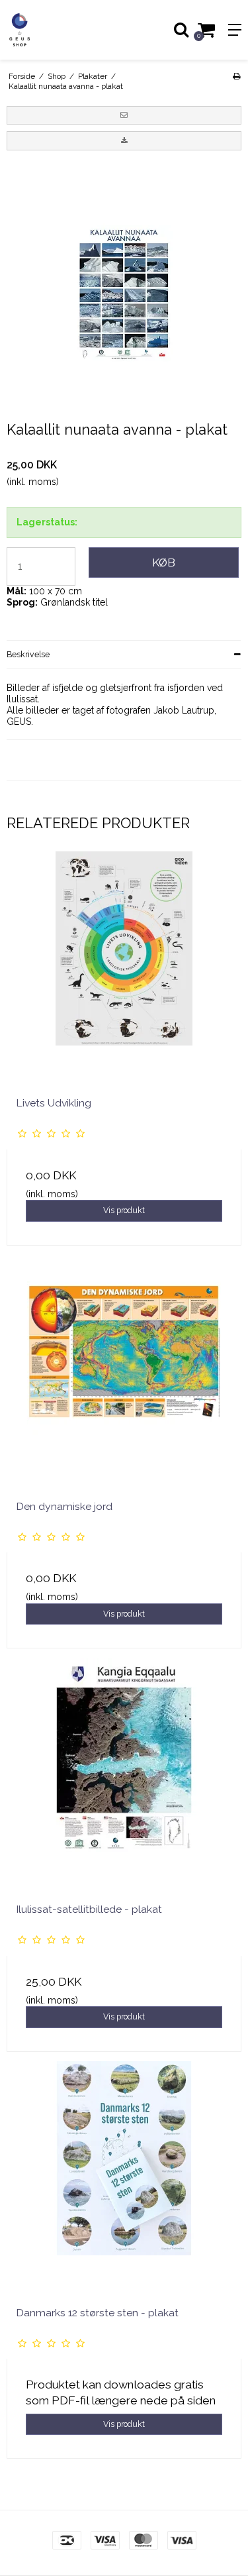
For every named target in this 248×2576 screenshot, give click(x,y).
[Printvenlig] (236, 76)
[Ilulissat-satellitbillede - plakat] (124, 1775)
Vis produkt (124, 1210)
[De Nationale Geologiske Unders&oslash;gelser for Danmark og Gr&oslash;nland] (62, 30)
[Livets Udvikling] (124, 969)
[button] (124, 115)
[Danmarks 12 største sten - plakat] (124, 2179)
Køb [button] (164, 563)
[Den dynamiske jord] (124, 1372)
